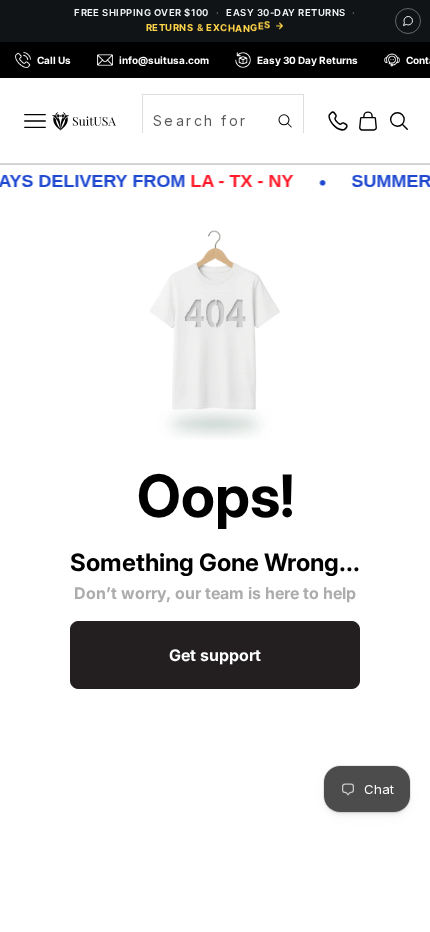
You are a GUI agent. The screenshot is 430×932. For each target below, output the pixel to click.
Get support (215, 655)
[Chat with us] (408, 21)
